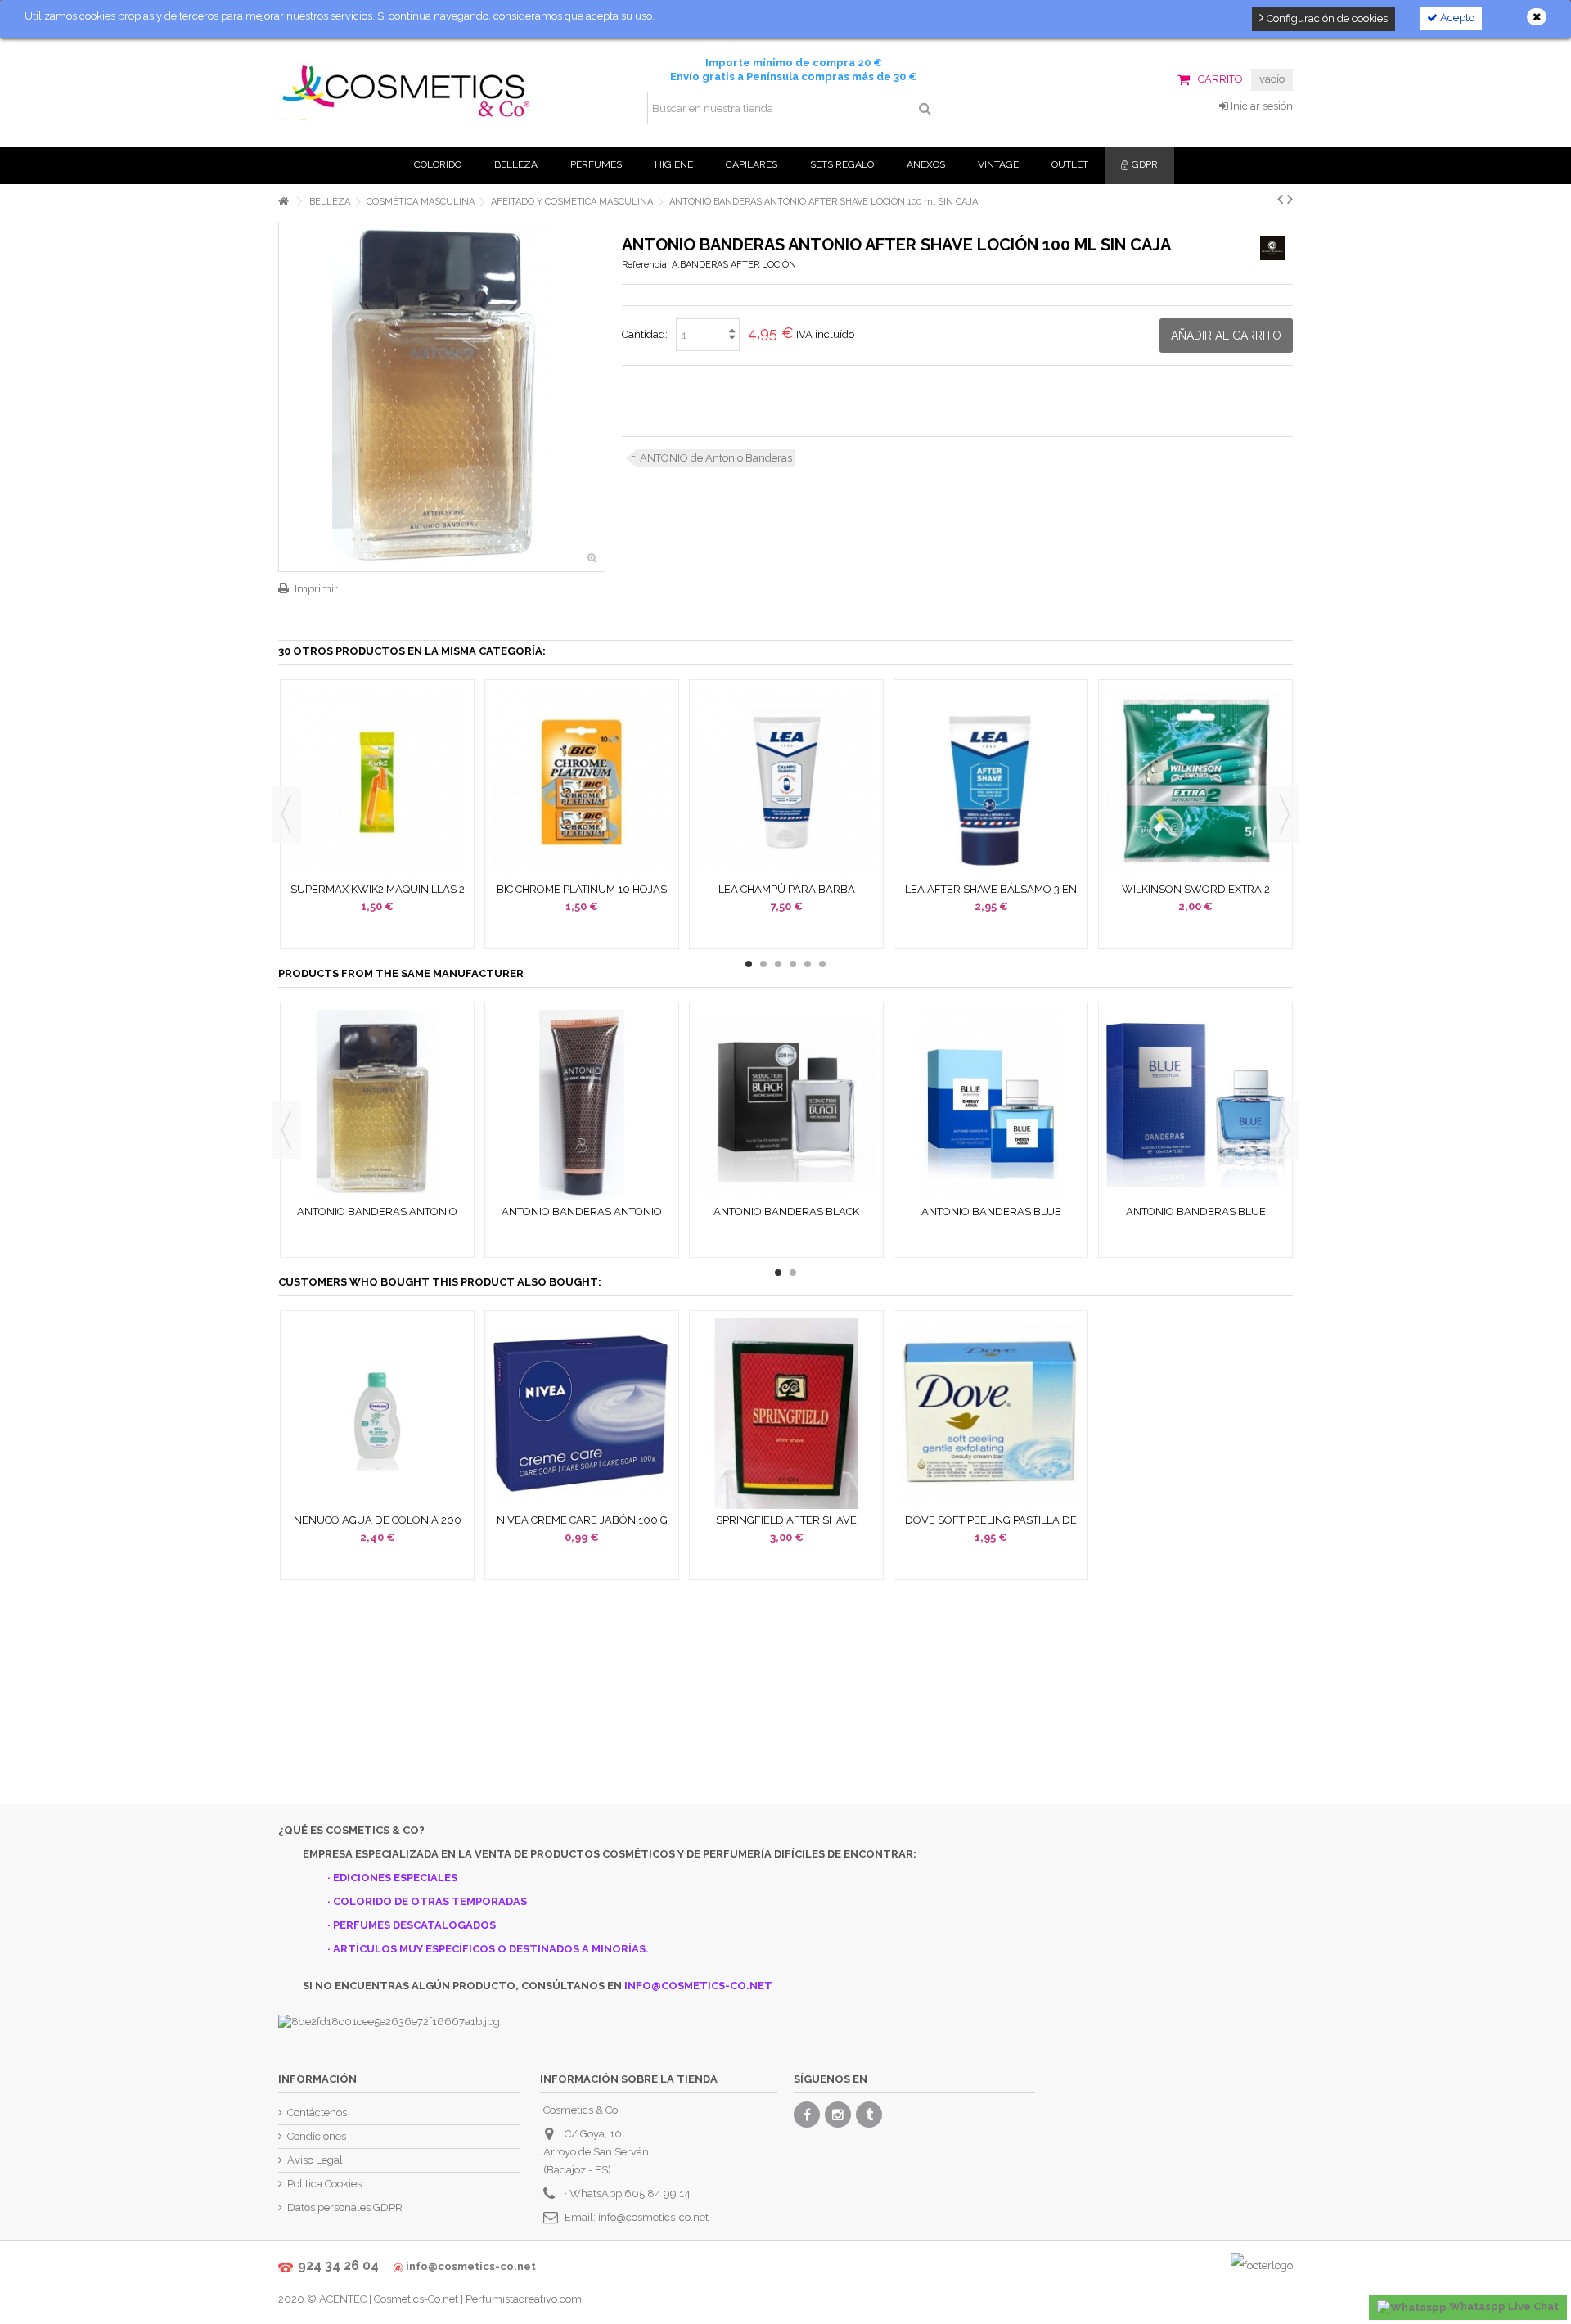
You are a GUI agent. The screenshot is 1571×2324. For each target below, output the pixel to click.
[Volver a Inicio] (283, 202)
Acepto (1456, 18)
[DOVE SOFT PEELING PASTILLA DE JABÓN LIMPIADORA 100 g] (991, 1414)
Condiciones (317, 2136)
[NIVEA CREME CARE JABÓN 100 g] (582, 1414)
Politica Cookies (324, 2184)
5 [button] (808, 964)
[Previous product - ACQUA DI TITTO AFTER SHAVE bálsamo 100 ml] (1280, 199)
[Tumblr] (869, 2115)
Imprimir (316, 589)
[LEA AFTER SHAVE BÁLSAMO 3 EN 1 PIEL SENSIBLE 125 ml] (991, 783)
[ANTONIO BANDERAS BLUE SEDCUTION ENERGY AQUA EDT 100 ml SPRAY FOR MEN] (991, 1105)
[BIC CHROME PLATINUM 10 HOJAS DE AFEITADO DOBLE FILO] (582, 783)
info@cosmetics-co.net (653, 2217)
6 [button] (822, 964)
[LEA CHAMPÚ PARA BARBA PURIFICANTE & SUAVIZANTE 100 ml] (786, 783)
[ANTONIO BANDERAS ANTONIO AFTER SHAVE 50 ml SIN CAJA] (377, 1105)
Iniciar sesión (1260, 106)
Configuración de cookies (1326, 18)
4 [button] (793, 964)
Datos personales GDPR (345, 2207)
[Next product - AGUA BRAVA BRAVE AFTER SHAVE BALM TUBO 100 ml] (1290, 199)
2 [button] (763, 964)
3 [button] (778, 964)
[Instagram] (838, 2115)
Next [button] (1285, 814)
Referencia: (646, 265)
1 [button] (749, 964)
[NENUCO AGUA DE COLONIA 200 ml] (377, 1414)
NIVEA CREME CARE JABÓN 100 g (582, 1520)
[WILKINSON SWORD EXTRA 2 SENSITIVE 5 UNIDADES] (1195, 783)
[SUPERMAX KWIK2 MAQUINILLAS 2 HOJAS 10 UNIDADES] (377, 783)
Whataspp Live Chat (1503, 2306)
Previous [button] (286, 814)
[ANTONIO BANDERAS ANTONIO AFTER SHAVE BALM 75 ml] (582, 1105)
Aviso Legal (315, 2160)
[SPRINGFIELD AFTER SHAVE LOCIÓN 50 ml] (786, 1414)
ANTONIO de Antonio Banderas (716, 458)
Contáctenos (317, 2112)
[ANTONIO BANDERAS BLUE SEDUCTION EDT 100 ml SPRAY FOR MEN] (1195, 1105)
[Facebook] (807, 2115)
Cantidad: (645, 334)
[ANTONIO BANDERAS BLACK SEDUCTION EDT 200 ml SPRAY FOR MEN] (786, 1105)
